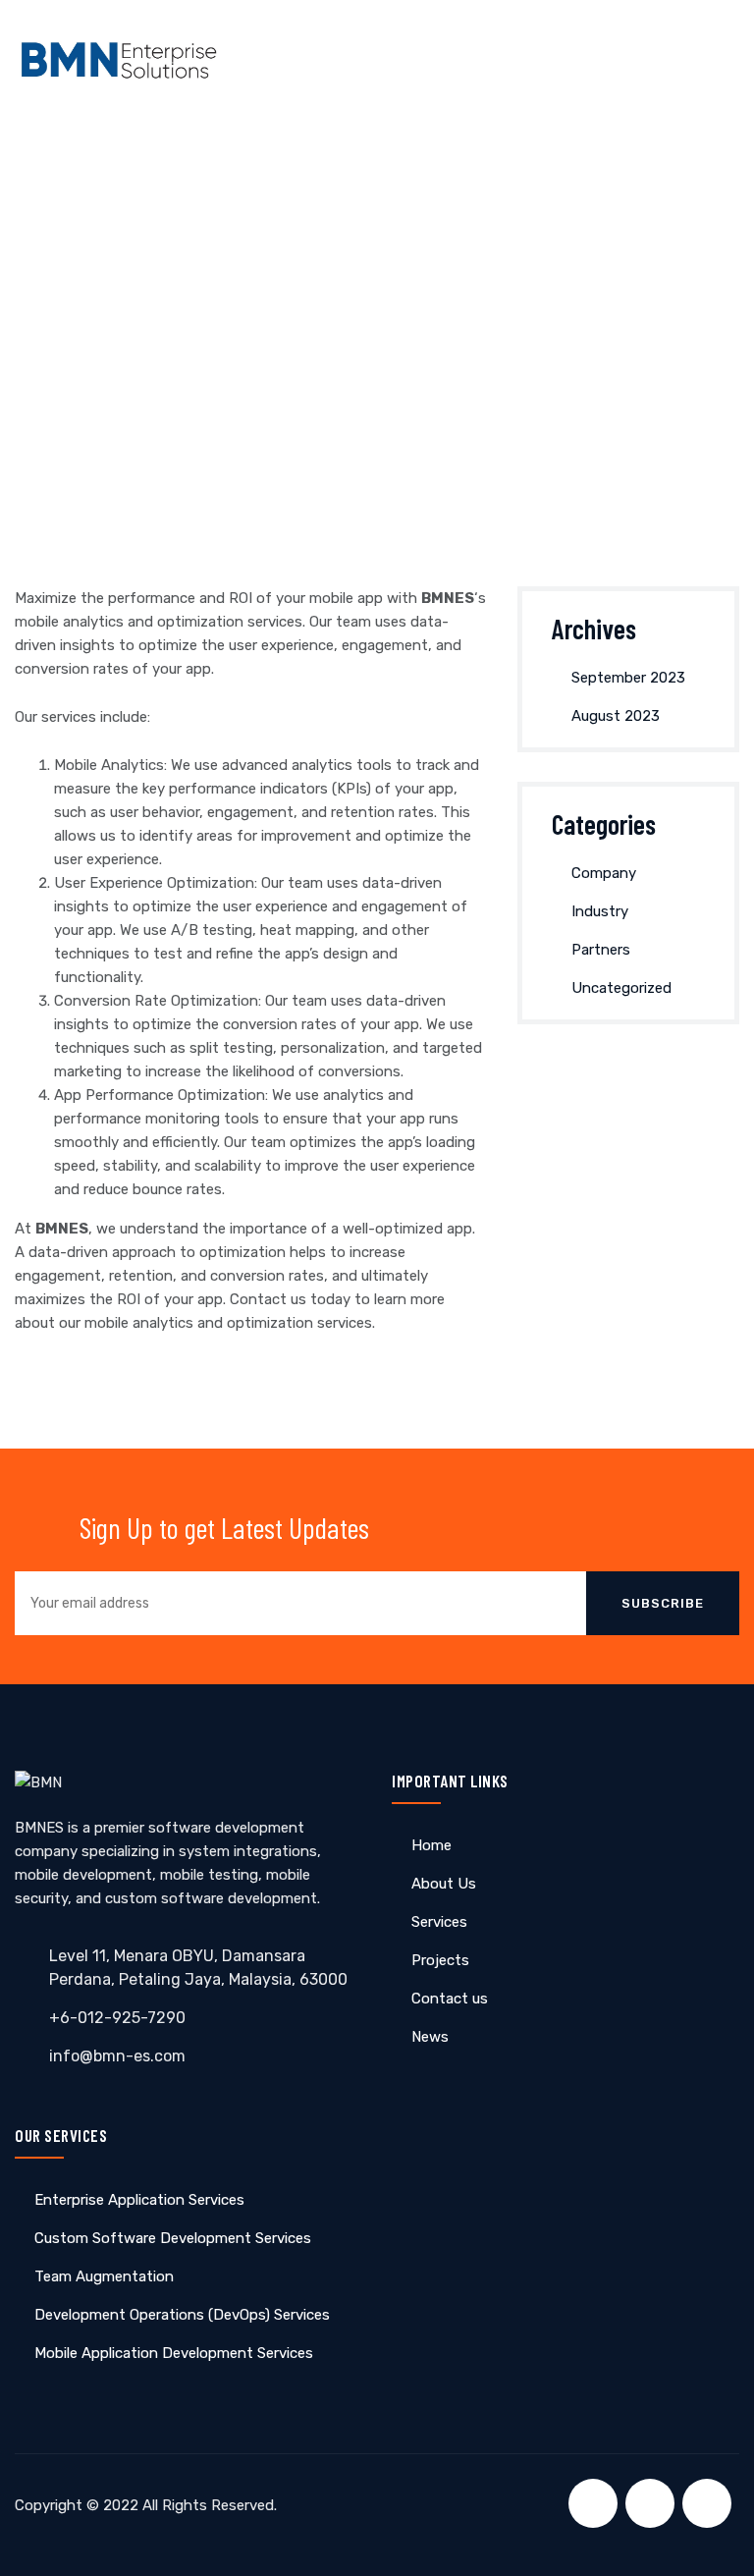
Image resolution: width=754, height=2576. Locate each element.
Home (431, 1845)
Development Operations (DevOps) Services (182, 2315)
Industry (600, 911)
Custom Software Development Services (173, 2238)
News (430, 2037)
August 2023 (616, 716)
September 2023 (628, 678)
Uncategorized (621, 988)
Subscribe (663, 1603)
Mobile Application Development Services (174, 2353)
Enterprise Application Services (139, 2200)
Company (604, 873)
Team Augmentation (104, 2276)
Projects (440, 1960)
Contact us (450, 1999)
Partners (601, 950)
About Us (444, 1884)
